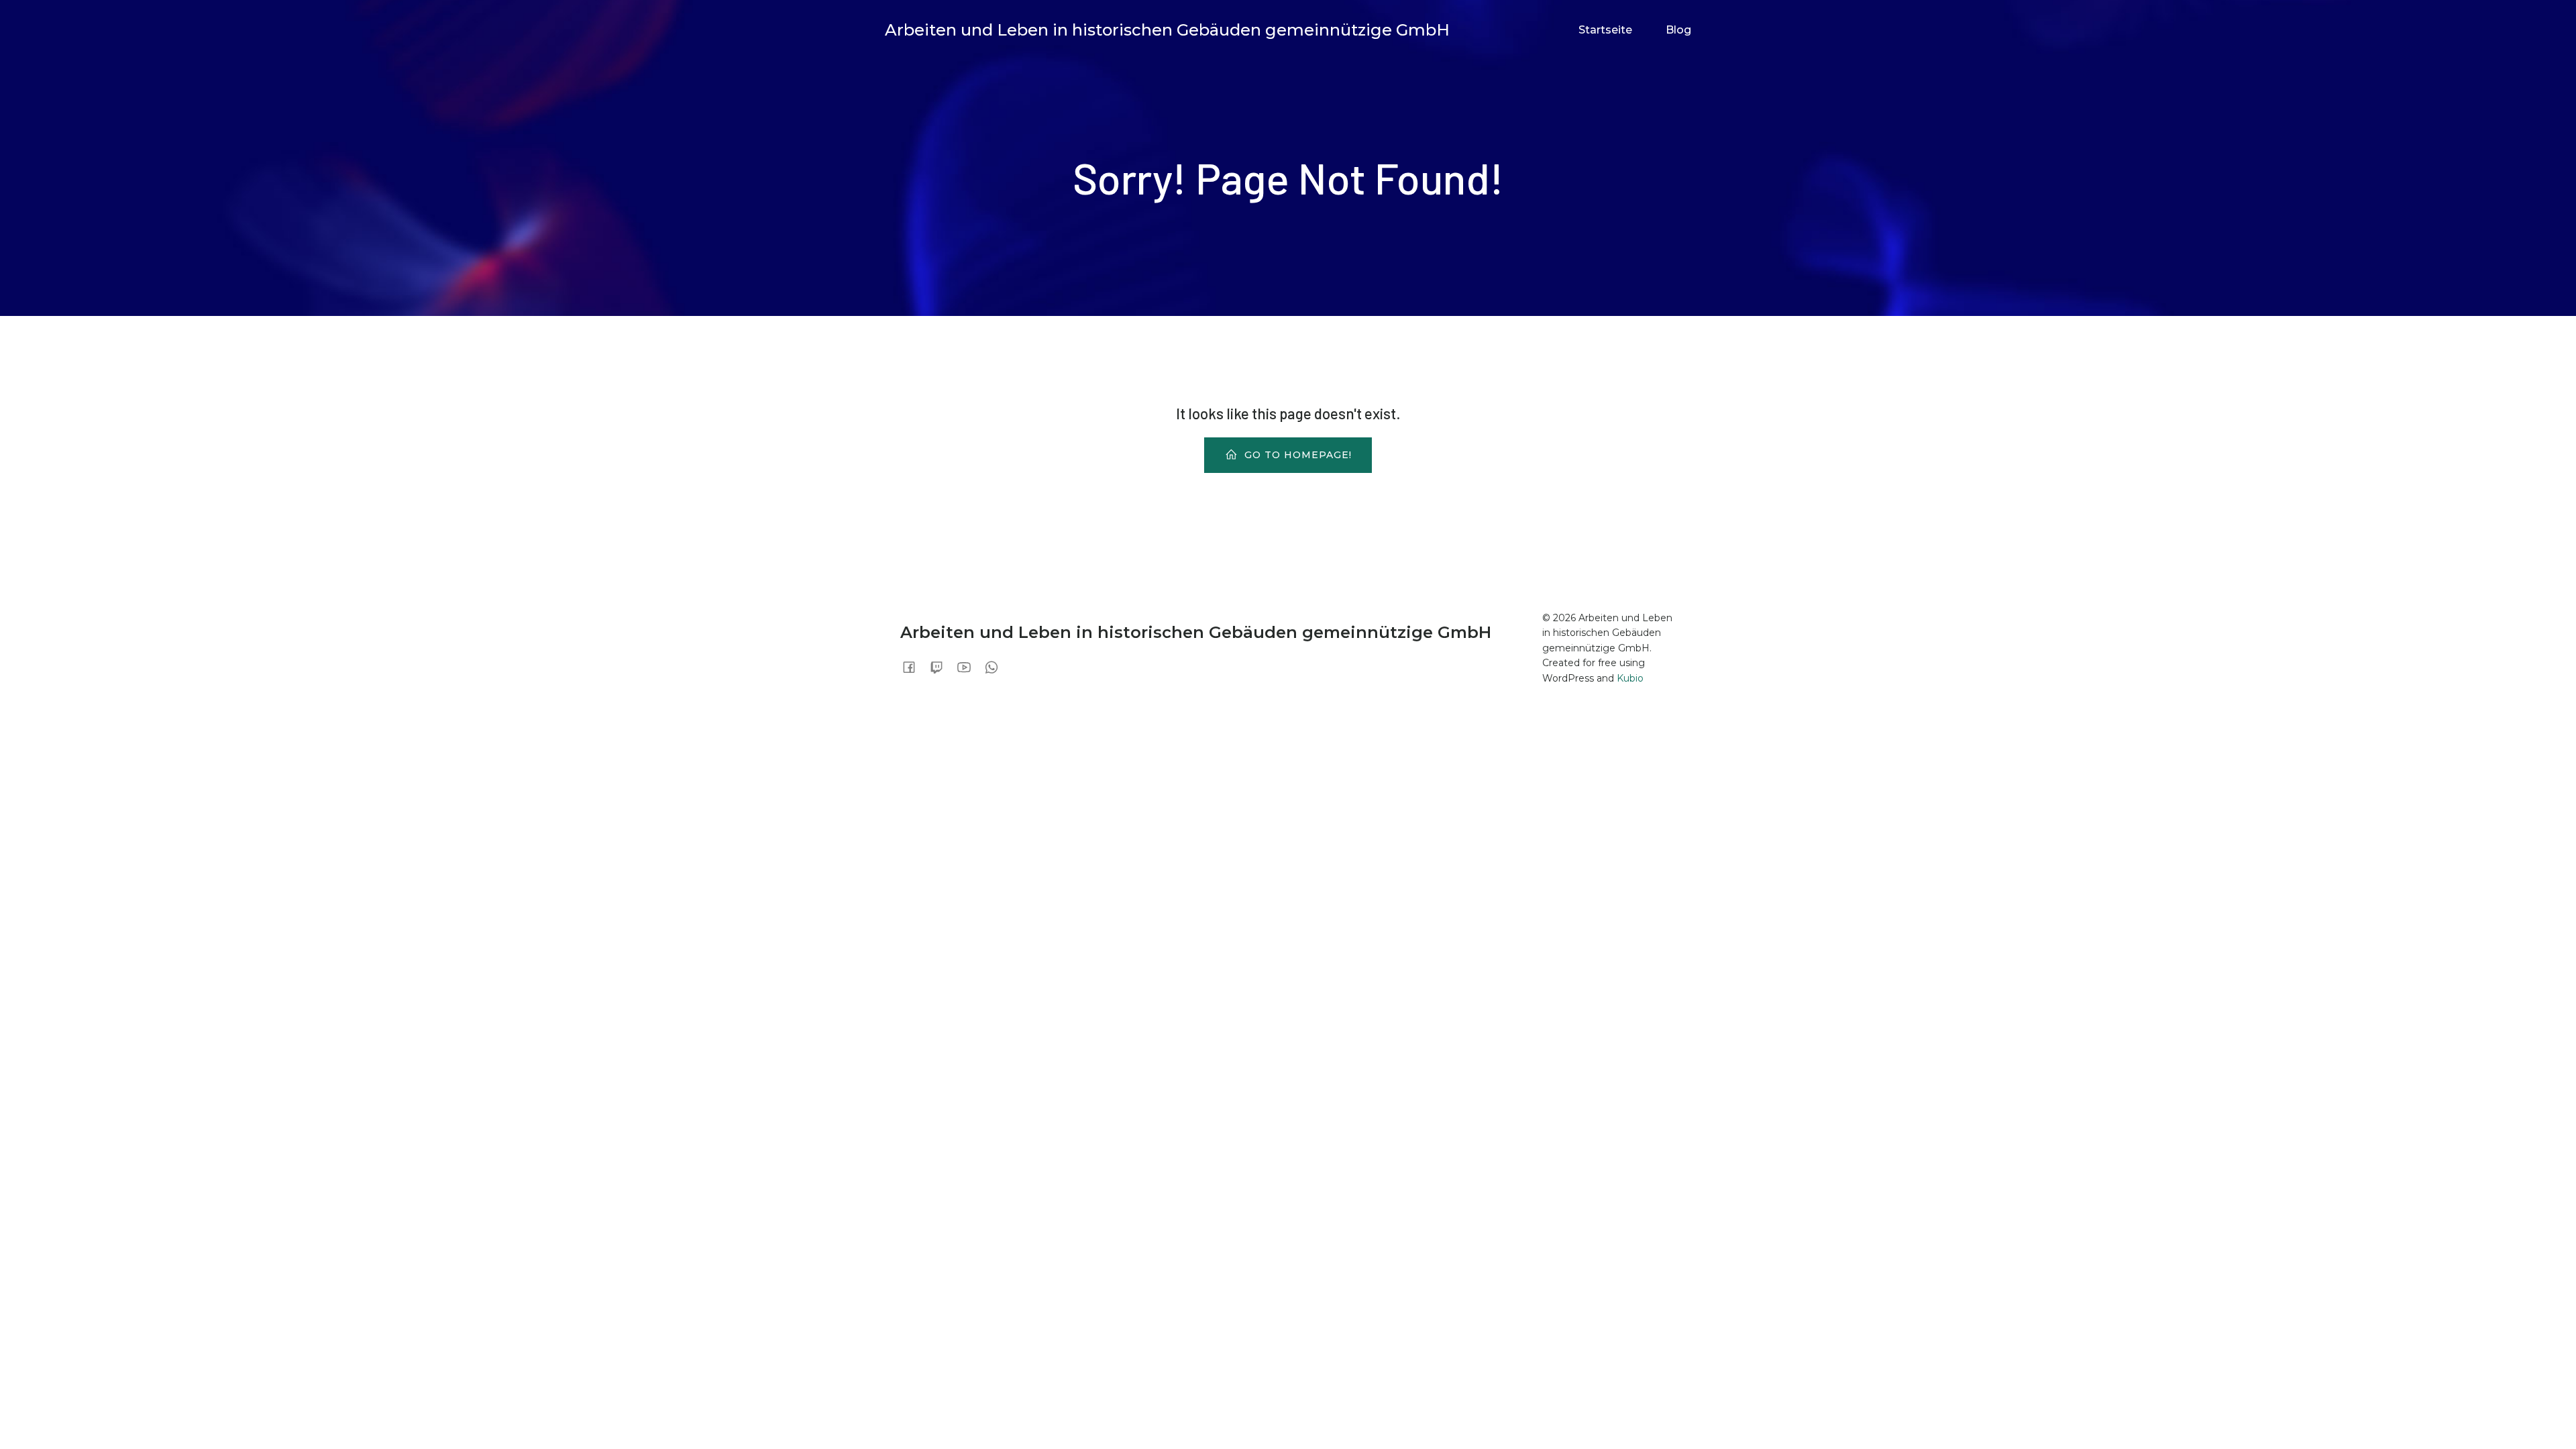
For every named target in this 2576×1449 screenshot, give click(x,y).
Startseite (1605, 30)
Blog (1678, 30)
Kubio (1630, 678)
